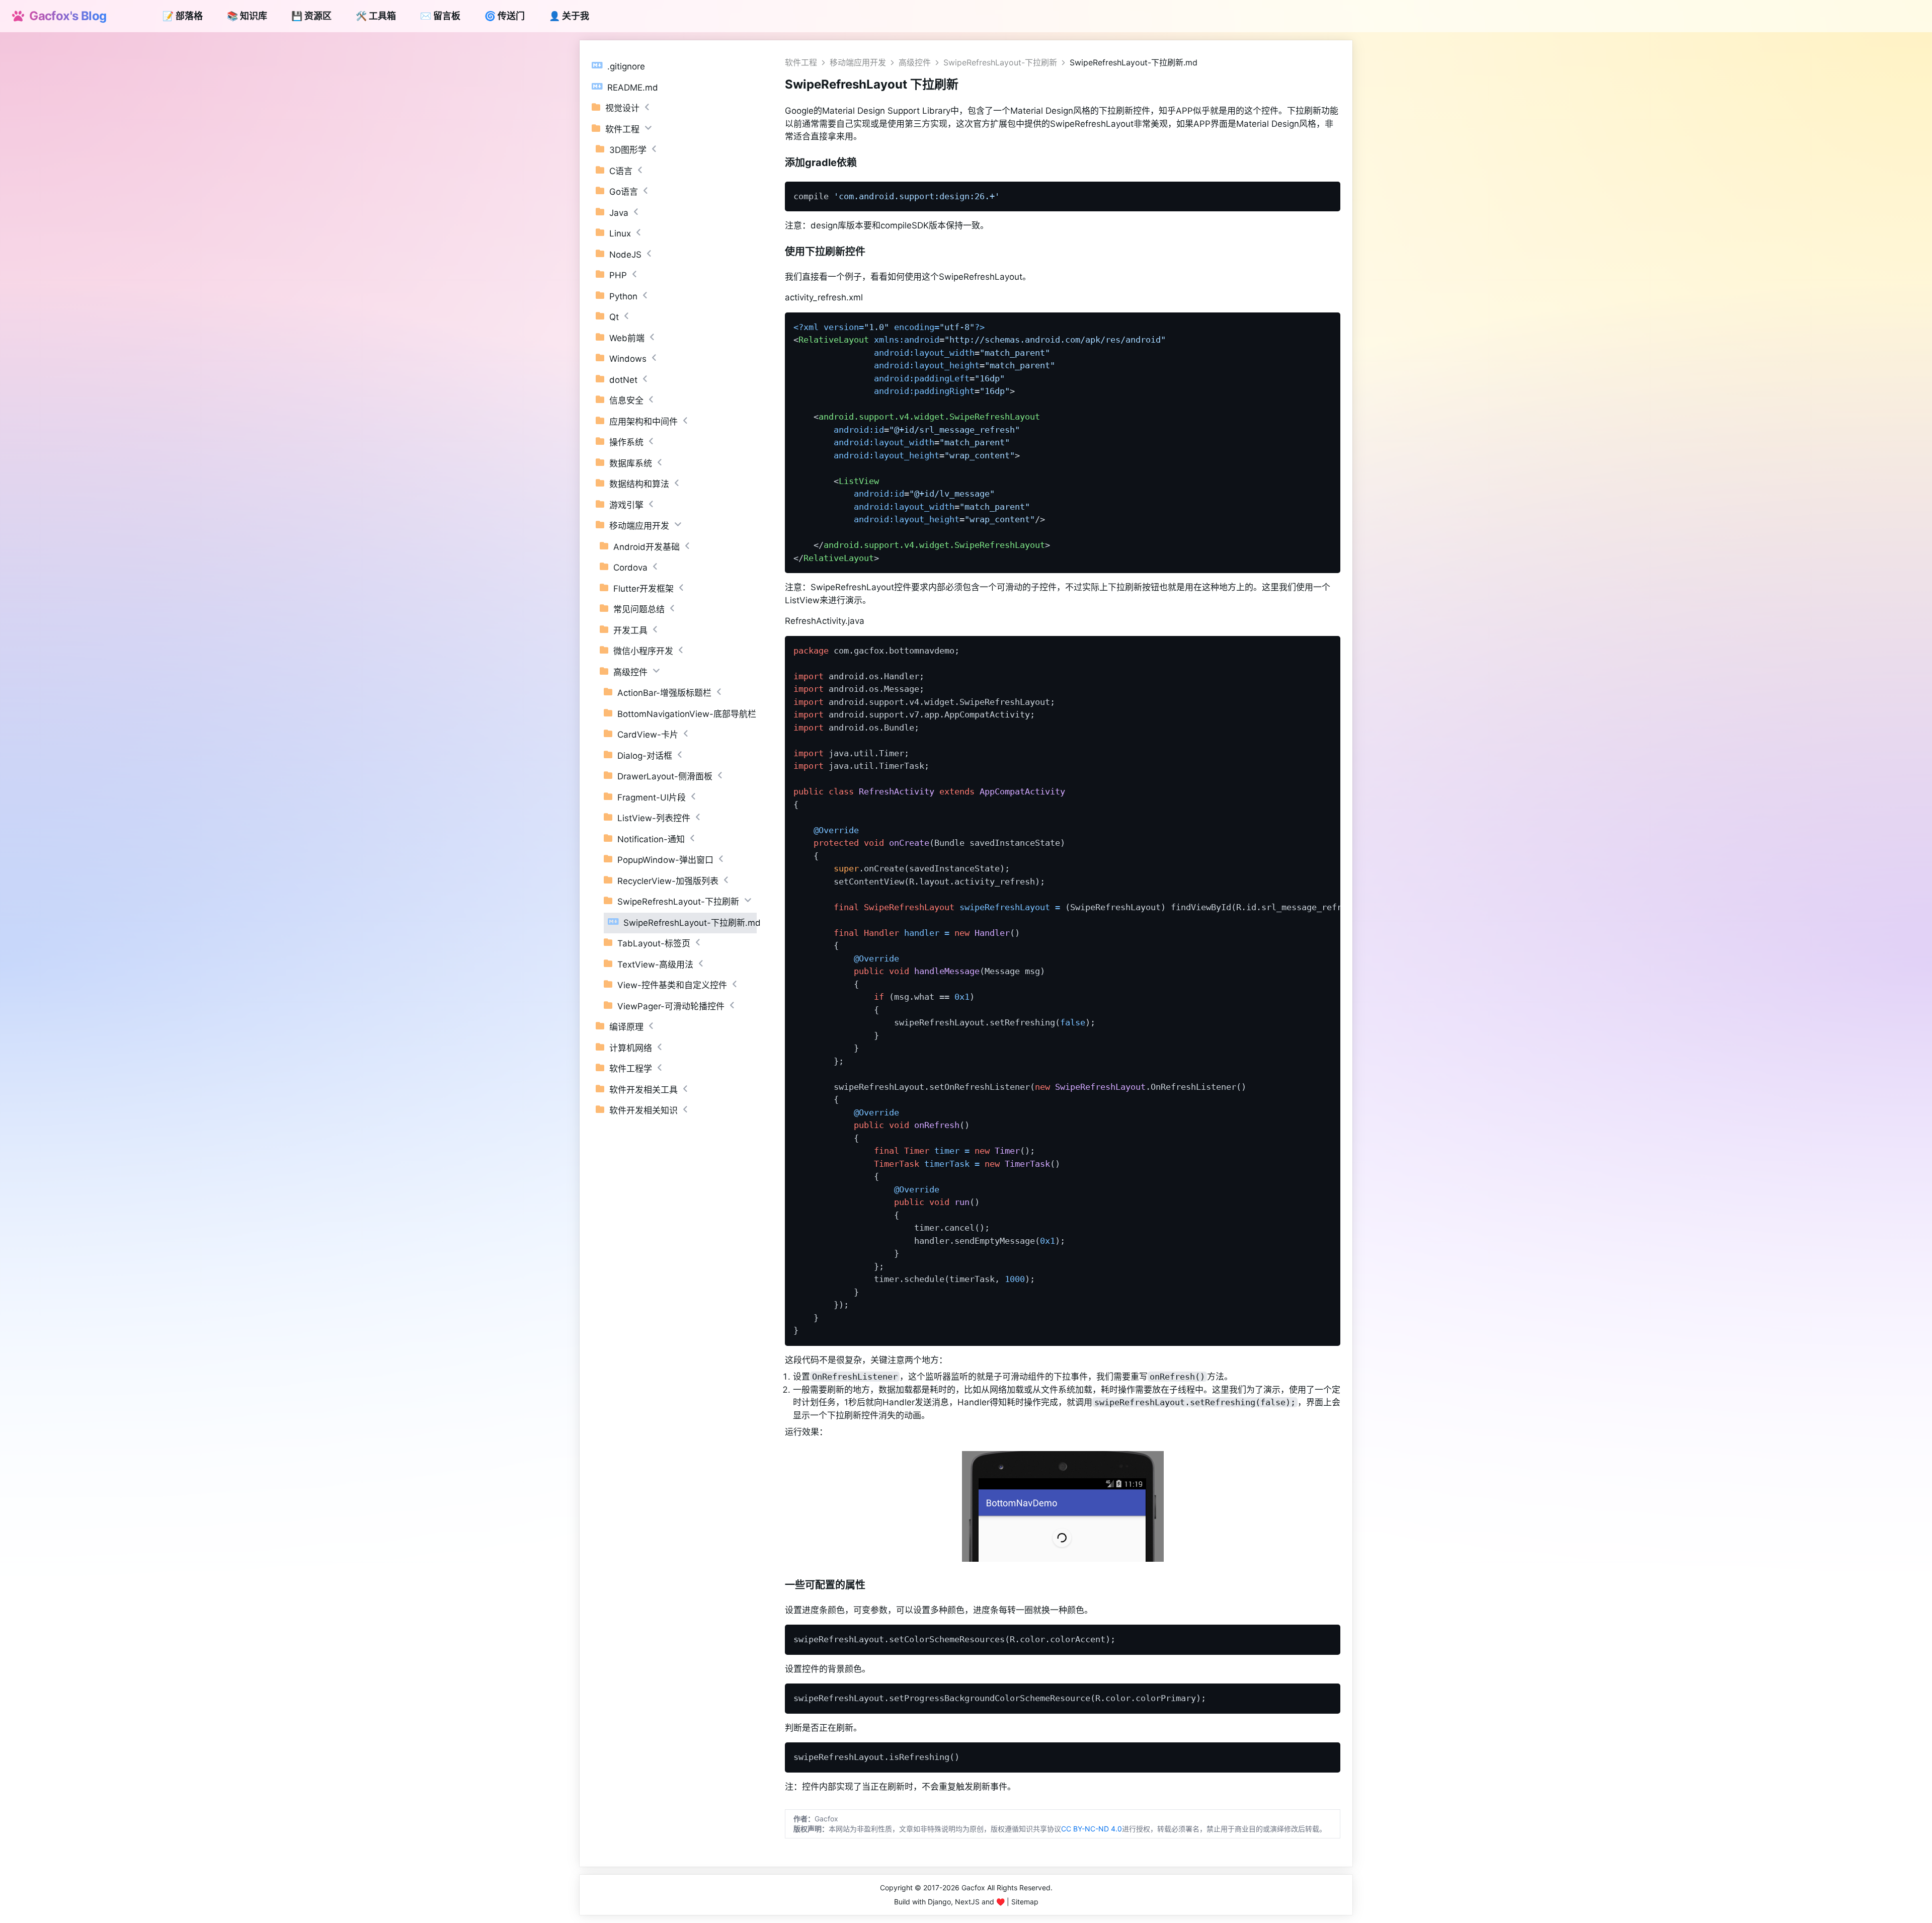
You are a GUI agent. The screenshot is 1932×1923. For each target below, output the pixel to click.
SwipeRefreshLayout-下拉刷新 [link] (1000, 62)
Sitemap (1025, 1902)
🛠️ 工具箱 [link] (376, 16)
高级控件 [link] (915, 62)
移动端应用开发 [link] (858, 62)
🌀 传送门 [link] (505, 16)
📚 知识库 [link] (247, 16)
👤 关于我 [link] (569, 16)
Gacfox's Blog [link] (65, 16)
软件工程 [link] (801, 62)
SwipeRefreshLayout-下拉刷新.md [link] (1134, 62)
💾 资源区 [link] (311, 16)
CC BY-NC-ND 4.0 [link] (1092, 1829)
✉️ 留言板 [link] (440, 16)
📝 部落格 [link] (183, 16)
